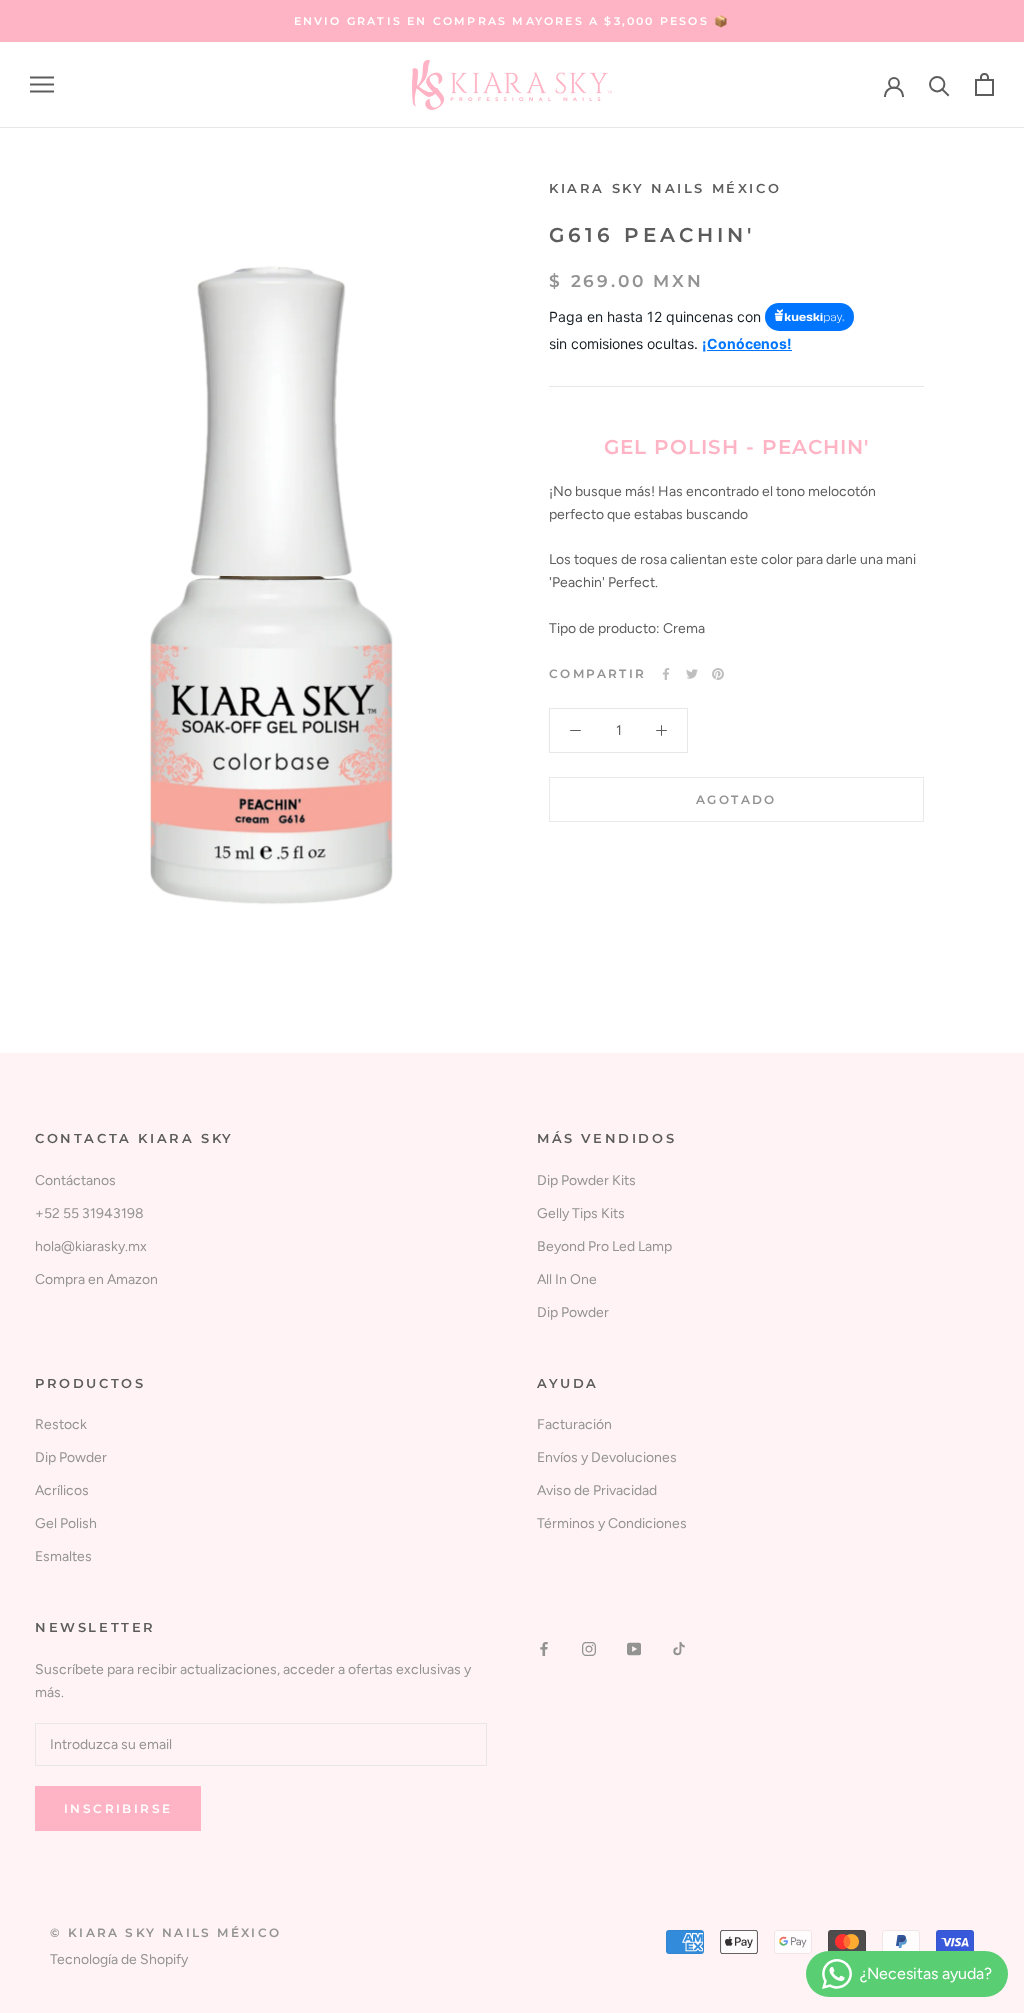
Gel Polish (66, 1523)
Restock (61, 1424)
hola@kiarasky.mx (91, 1246)
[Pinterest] (718, 674)
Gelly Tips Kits (581, 1213)
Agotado (736, 799)
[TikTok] (679, 1648)
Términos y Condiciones (612, 1523)
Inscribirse (118, 1808)
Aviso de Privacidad (597, 1490)
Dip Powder (573, 1312)
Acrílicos (62, 1490)
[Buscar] (939, 84)
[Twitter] (692, 674)
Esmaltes (63, 1556)
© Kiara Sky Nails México (166, 1932)
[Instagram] (589, 1648)
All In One (567, 1279)
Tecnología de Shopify (119, 1959)
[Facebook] (666, 674)
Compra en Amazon (96, 1279)
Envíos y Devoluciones (607, 1457)
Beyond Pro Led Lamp (604, 1246)
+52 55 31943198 (89, 1213)
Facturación (574, 1424)
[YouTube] (634, 1648)
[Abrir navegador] (42, 84)
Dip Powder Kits (586, 1180)
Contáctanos (75, 1180)
